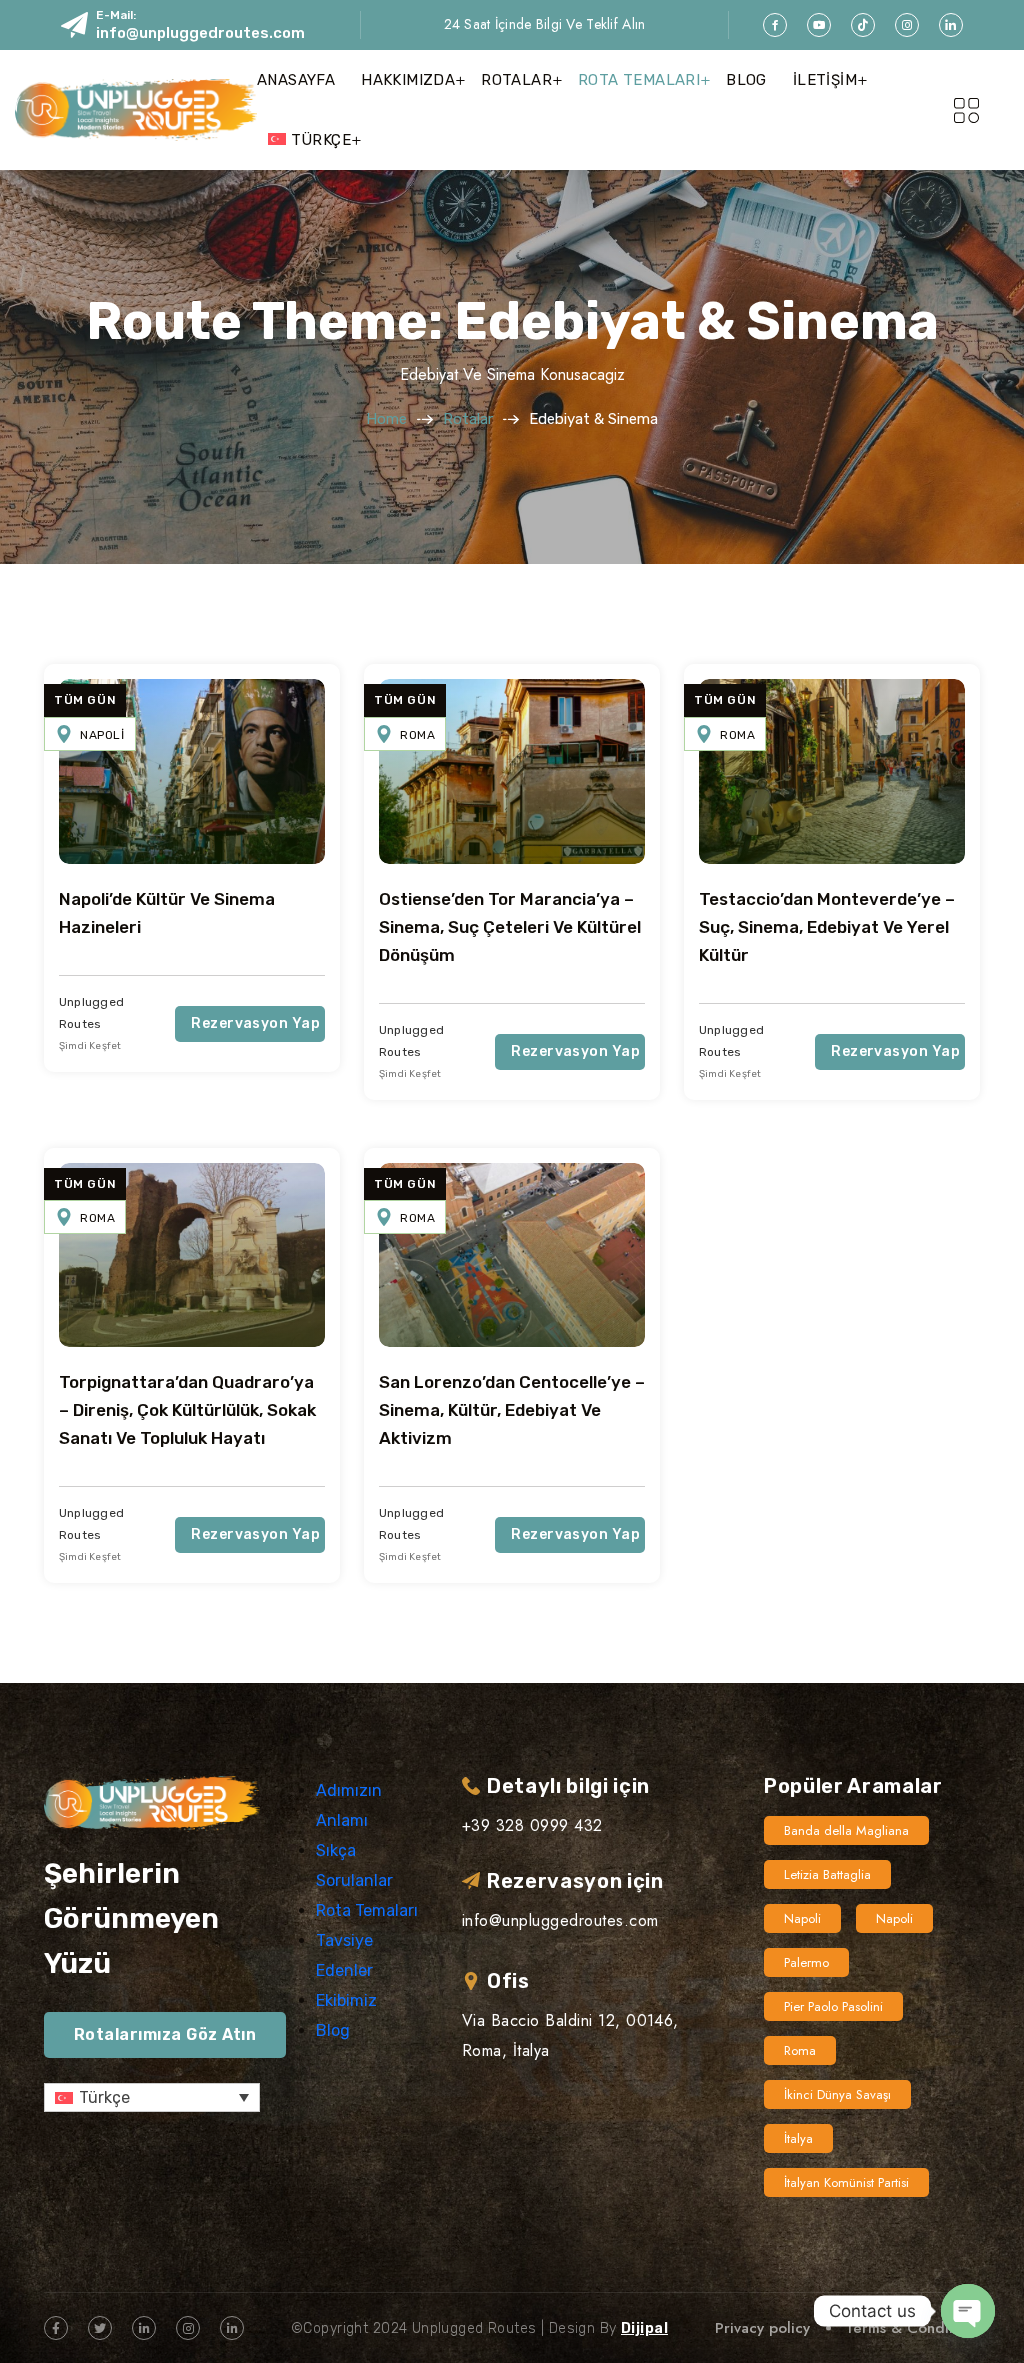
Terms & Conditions (912, 2328)
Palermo (806, 1962)
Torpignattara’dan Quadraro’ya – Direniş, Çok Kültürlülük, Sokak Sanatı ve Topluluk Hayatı (187, 1410)
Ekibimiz (346, 2000)
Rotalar (516, 80)
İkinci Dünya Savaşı (837, 2094)
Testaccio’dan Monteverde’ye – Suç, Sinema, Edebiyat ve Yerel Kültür (827, 927)
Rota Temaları (639, 80)
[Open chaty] (968, 2311)
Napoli (102, 735)
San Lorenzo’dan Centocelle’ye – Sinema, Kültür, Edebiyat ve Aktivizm (512, 1410)
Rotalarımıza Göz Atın (165, 2034)
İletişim (825, 80)
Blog (746, 80)
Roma (417, 735)
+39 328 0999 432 (532, 1825)
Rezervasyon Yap (255, 1023)
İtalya (798, 2138)
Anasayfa (296, 80)
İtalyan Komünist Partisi (846, 2182)
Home (386, 419)
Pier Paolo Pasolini (833, 2006)
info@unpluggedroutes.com (200, 33)
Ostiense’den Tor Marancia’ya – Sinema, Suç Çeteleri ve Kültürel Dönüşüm (510, 927)
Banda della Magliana (846, 1830)
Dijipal (644, 2328)
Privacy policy (762, 2328)
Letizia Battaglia (827, 1874)
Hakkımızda (408, 80)
